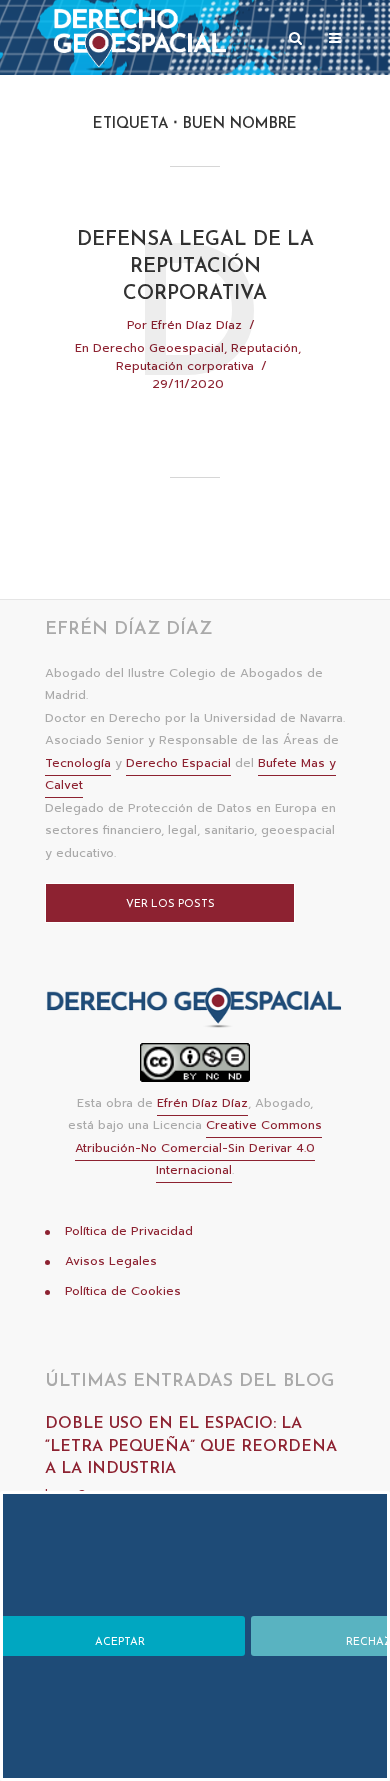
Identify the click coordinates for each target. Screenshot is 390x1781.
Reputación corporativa (185, 366)
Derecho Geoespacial (158, 348)
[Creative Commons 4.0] (195, 1068)
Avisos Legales (111, 1261)
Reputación (264, 348)
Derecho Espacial (178, 763)
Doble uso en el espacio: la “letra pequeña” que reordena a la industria (191, 1446)
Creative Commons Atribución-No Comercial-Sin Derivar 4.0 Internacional (198, 1147)
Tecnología (78, 763)
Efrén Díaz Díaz (196, 325)
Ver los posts (170, 904)
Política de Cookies (123, 1291)
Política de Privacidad (129, 1231)
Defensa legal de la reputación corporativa (195, 267)
